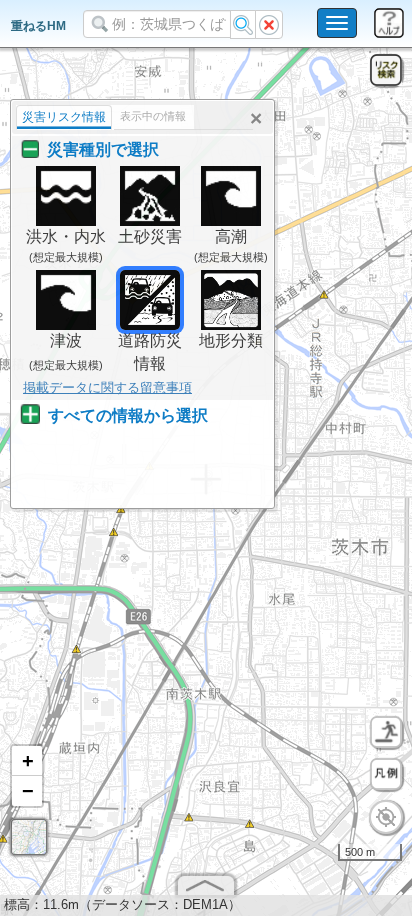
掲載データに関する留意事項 (107, 387)
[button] (27, 761)
